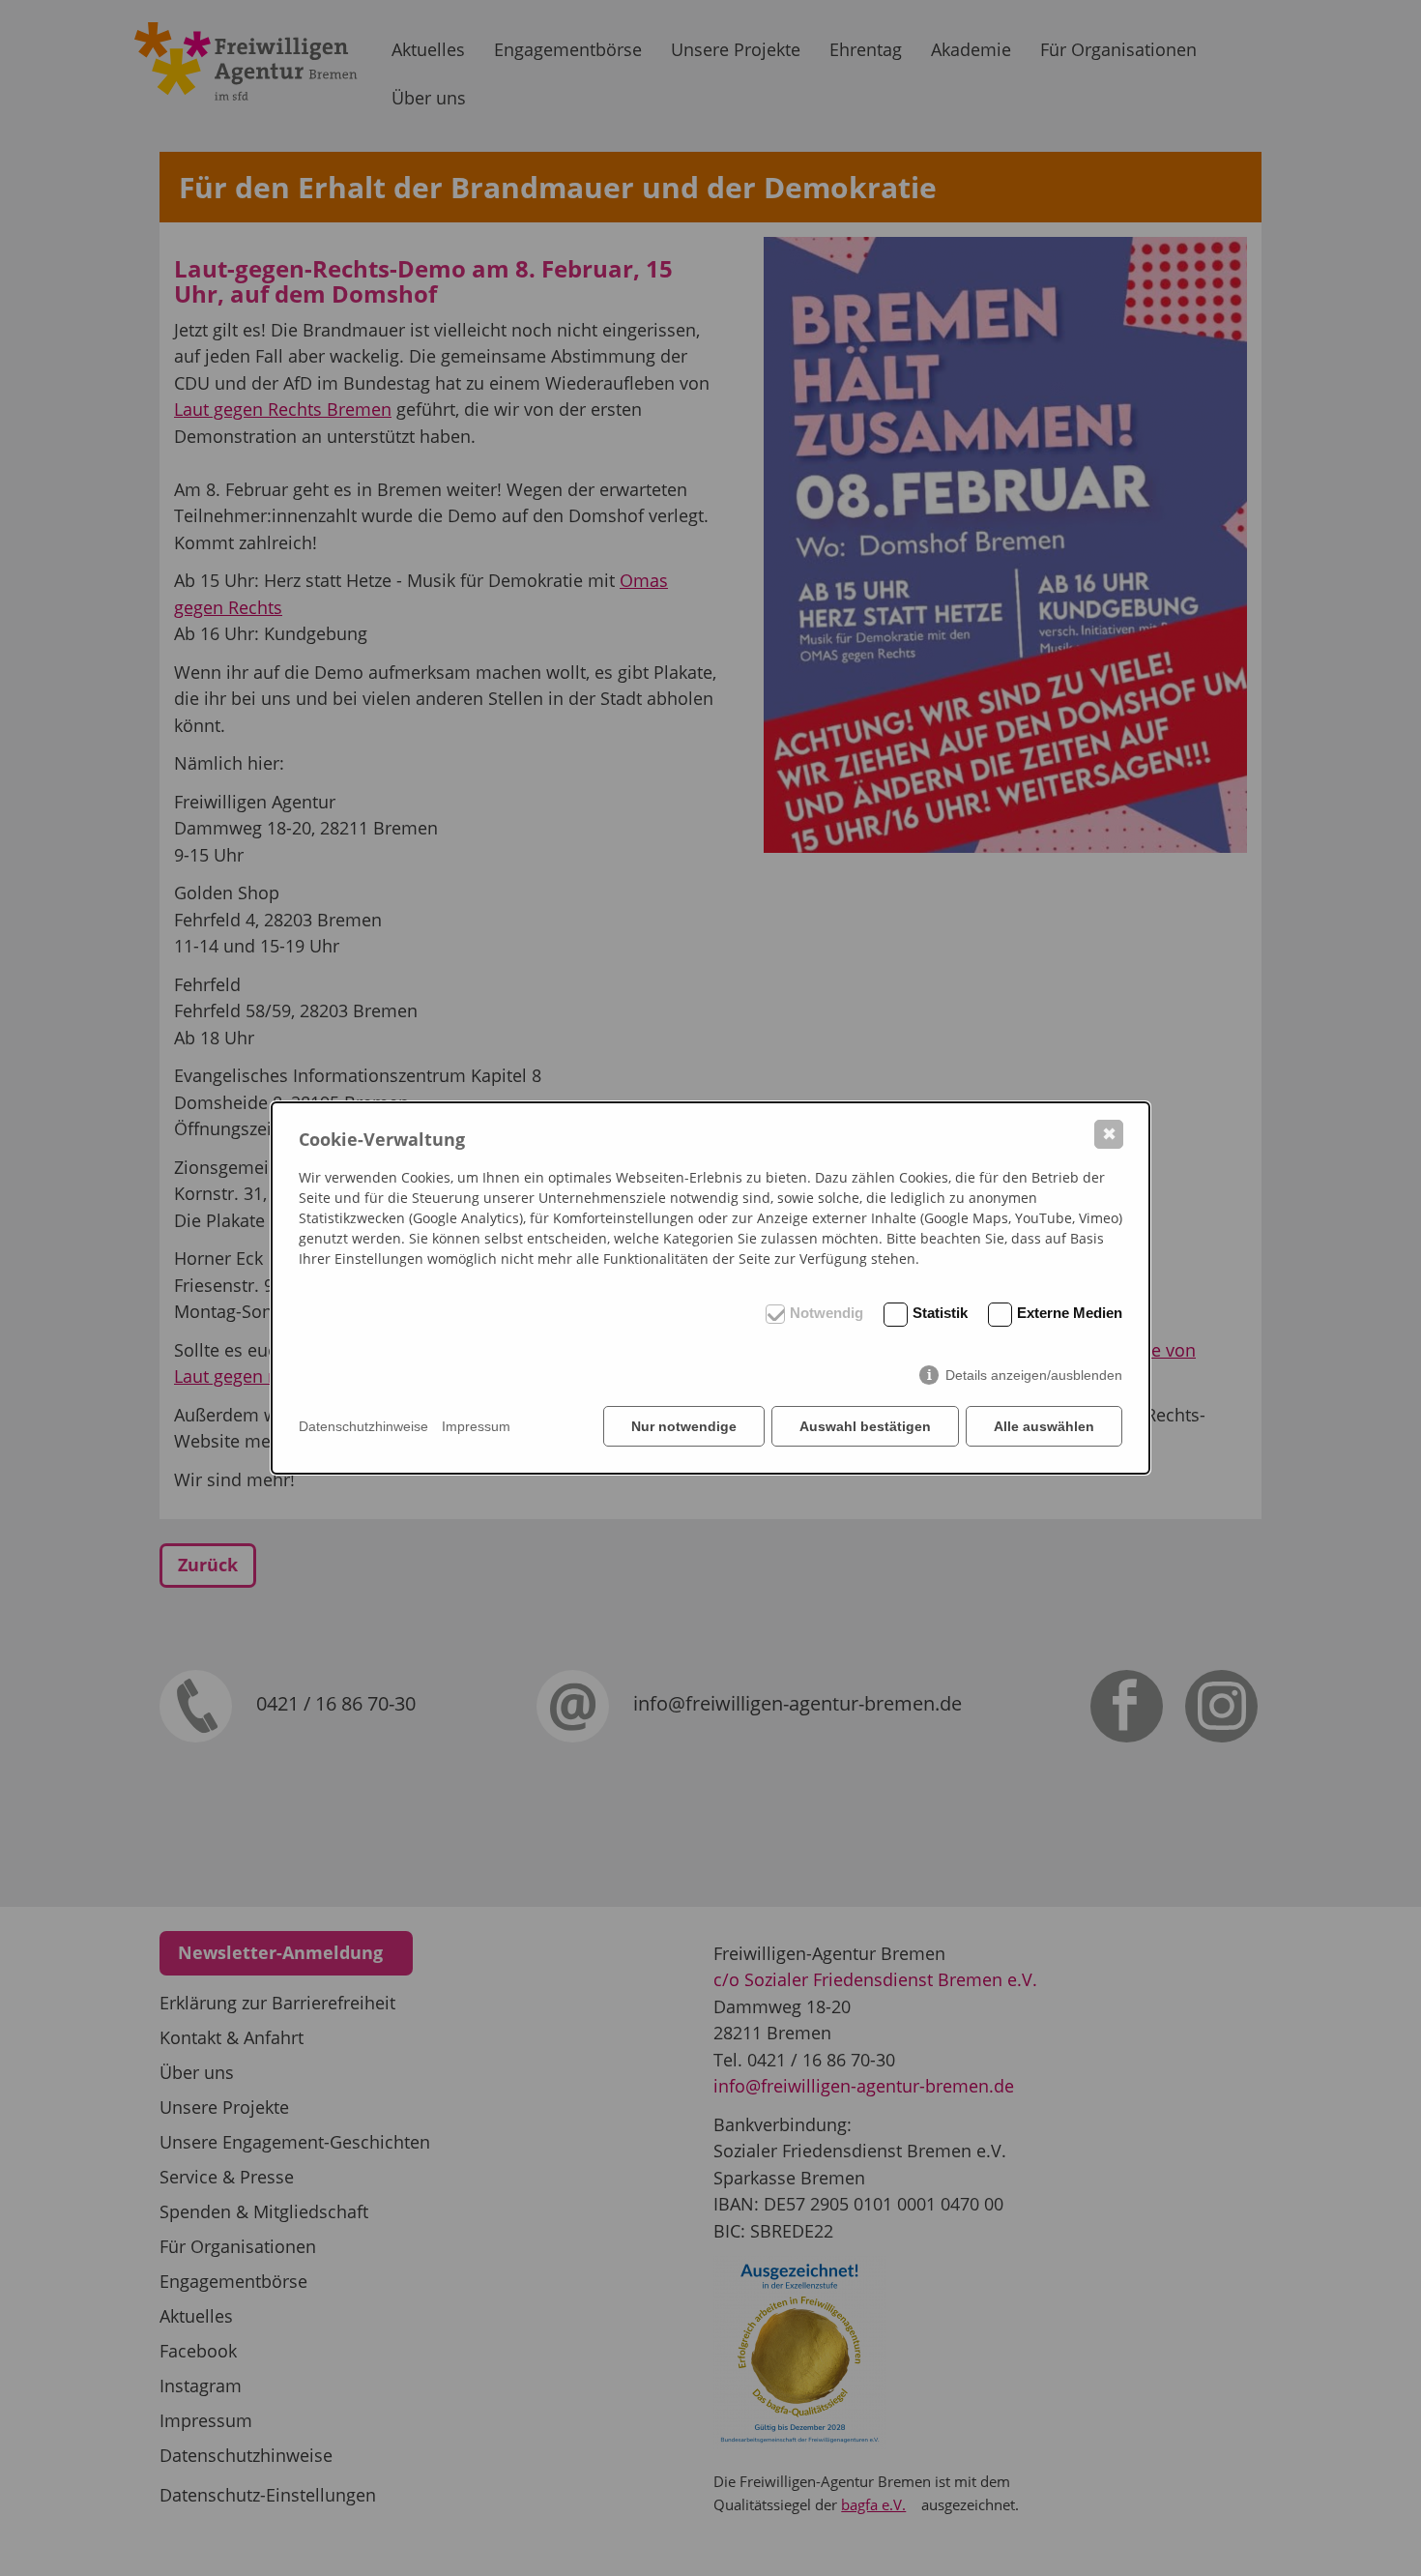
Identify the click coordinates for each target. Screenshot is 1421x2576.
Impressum (476, 1426)
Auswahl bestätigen (865, 1426)
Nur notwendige (684, 1426)
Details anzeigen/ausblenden (1034, 1375)
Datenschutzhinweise (363, 1426)
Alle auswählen (1044, 1426)
